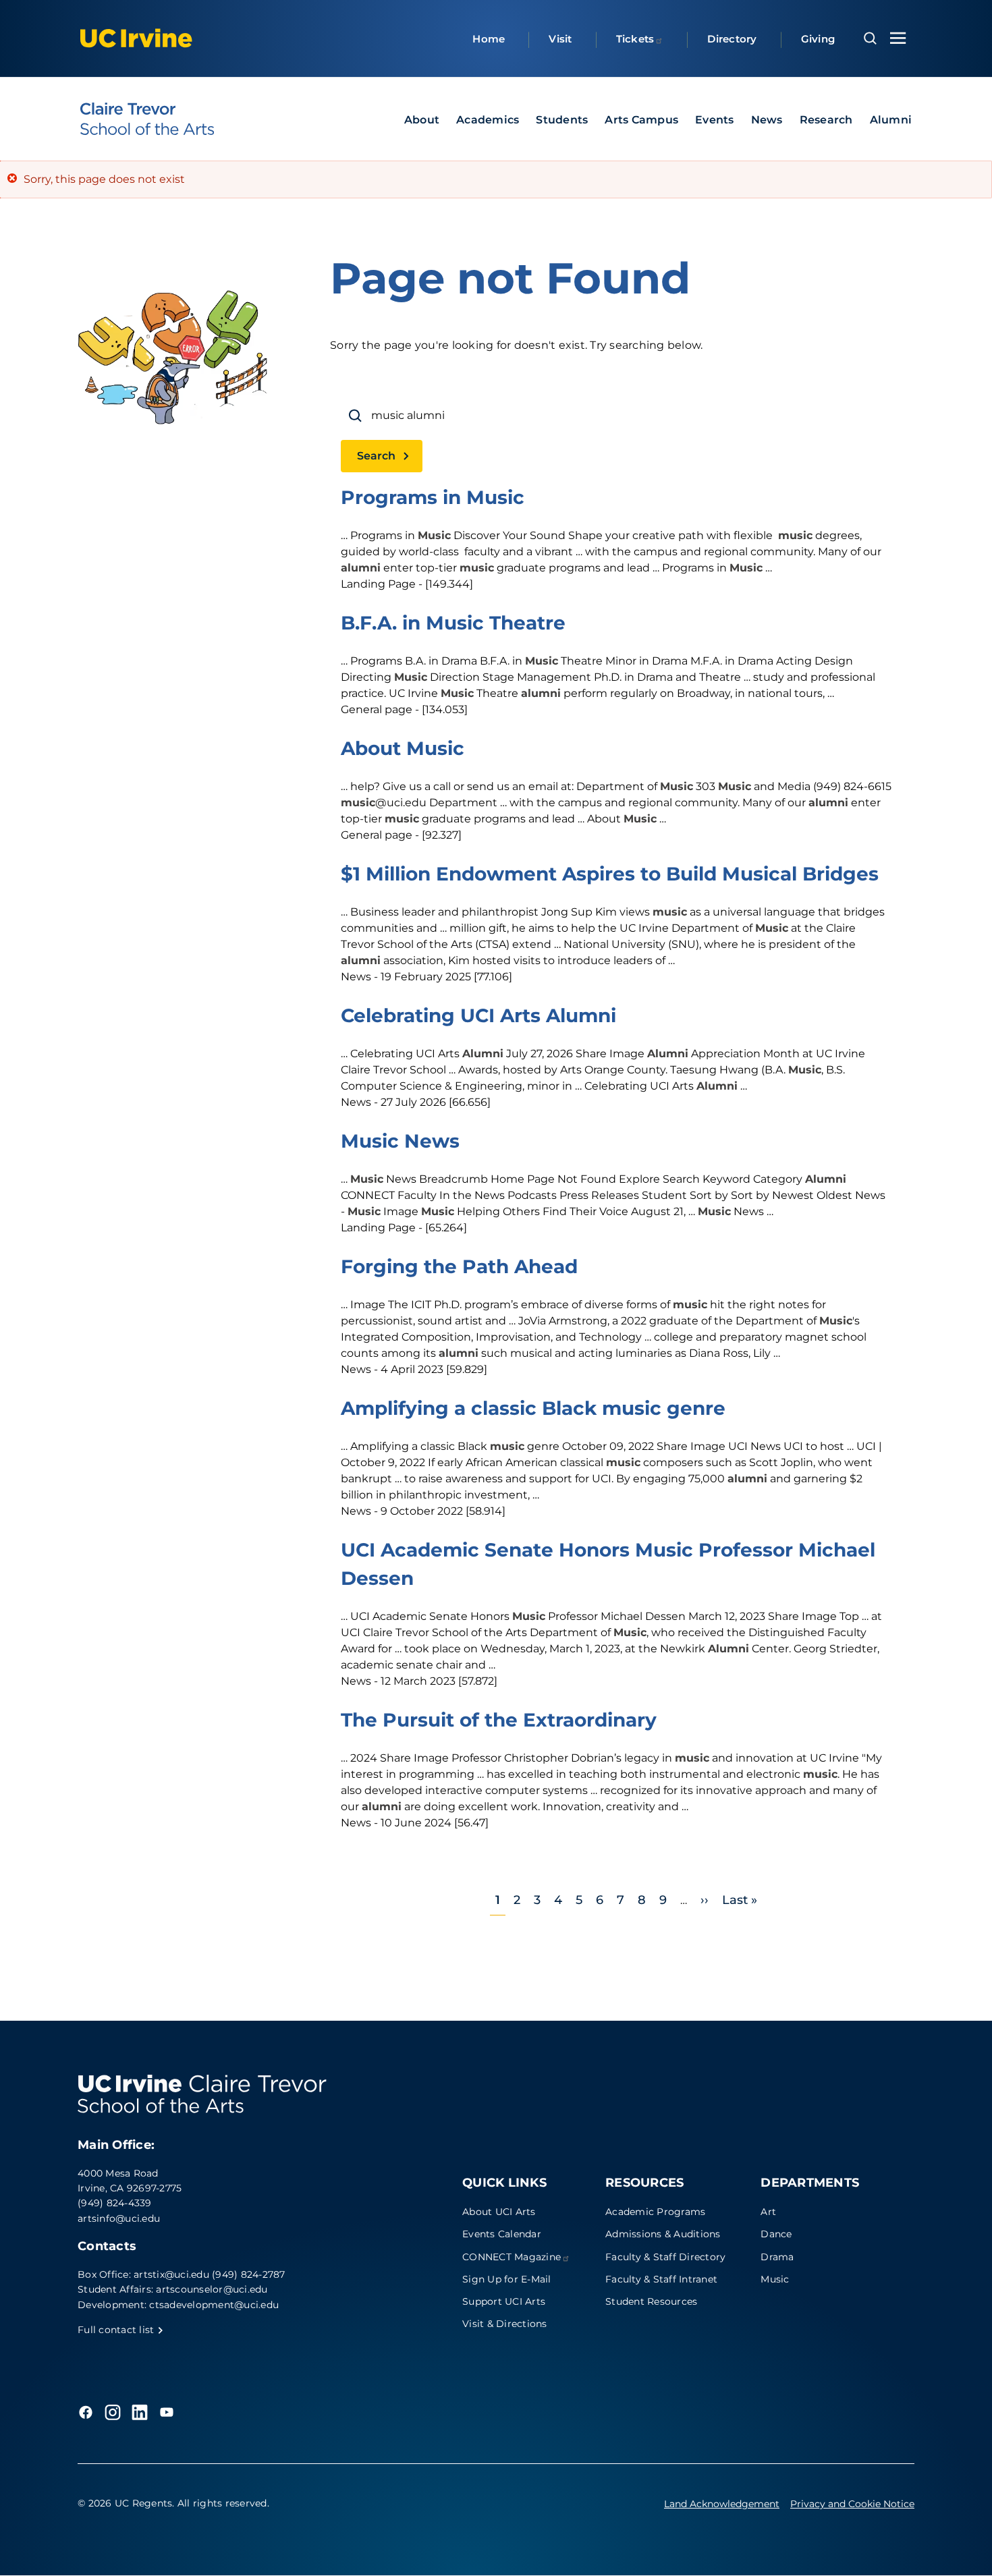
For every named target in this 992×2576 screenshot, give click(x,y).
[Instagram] (113, 2412)
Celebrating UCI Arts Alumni (478, 1015)
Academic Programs (655, 2212)
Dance (776, 2234)
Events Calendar (502, 2234)
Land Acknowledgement (722, 2504)
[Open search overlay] (870, 38)
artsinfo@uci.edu (119, 2218)
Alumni (891, 120)
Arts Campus (641, 120)
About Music (403, 748)
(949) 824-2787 (249, 2274)
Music (775, 2279)
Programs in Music (433, 497)
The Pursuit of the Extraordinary (499, 1720)
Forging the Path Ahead (459, 1266)
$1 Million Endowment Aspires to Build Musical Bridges (610, 874)
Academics (488, 120)
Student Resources (651, 2301)
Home (489, 39)
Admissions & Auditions (663, 2234)
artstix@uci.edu (171, 2274)
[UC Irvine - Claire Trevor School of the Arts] (147, 119)
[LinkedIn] (140, 2412)
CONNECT (512, 2257)
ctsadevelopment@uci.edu (214, 2305)
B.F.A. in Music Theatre (453, 623)
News (767, 120)
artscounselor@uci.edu (212, 2289)
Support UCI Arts (504, 2301)
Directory (732, 39)
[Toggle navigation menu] (898, 38)
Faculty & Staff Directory (665, 2257)
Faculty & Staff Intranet (661, 2279)
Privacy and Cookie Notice (852, 2504)
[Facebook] (86, 2412)
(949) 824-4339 (115, 2203)
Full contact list (117, 2330)
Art (768, 2212)
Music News (400, 1141)
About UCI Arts (499, 2212)
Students (562, 120)
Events (715, 120)
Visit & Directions (505, 2324)
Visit (560, 39)
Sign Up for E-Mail (507, 2279)
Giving (818, 39)
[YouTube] (167, 2412)
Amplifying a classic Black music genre (533, 1408)
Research (826, 120)
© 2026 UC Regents (125, 2503)
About (422, 120)
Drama (777, 2257)
